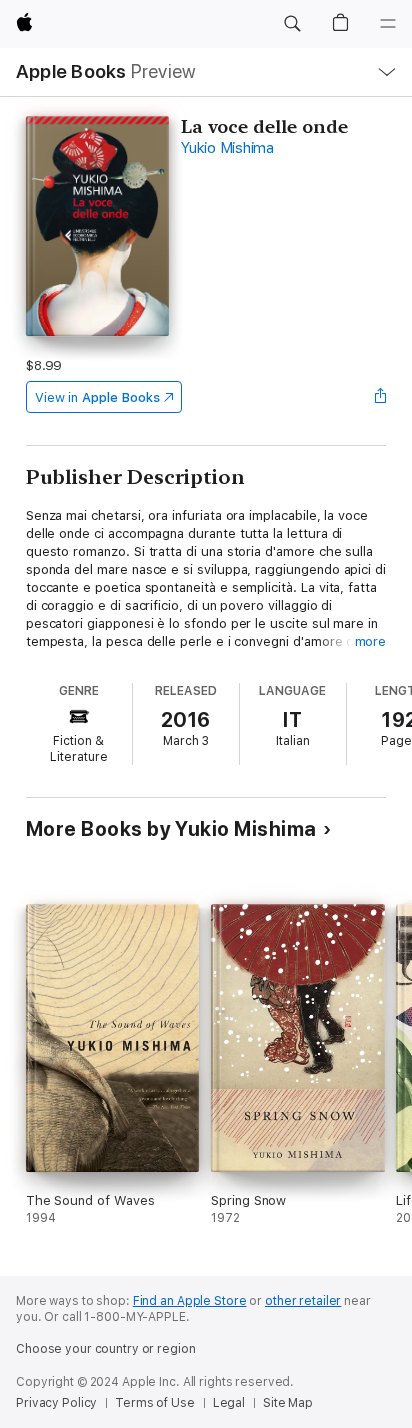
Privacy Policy (56, 1403)
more (371, 641)
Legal (229, 1403)
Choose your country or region (106, 1349)
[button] (292, 24)
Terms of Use (155, 1403)
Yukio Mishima (227, 148)
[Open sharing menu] (380, 397)
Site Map (288, 1403)
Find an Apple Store (190, 1301)
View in (97, 397)
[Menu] (388, 24)
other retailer (303, 1301)
